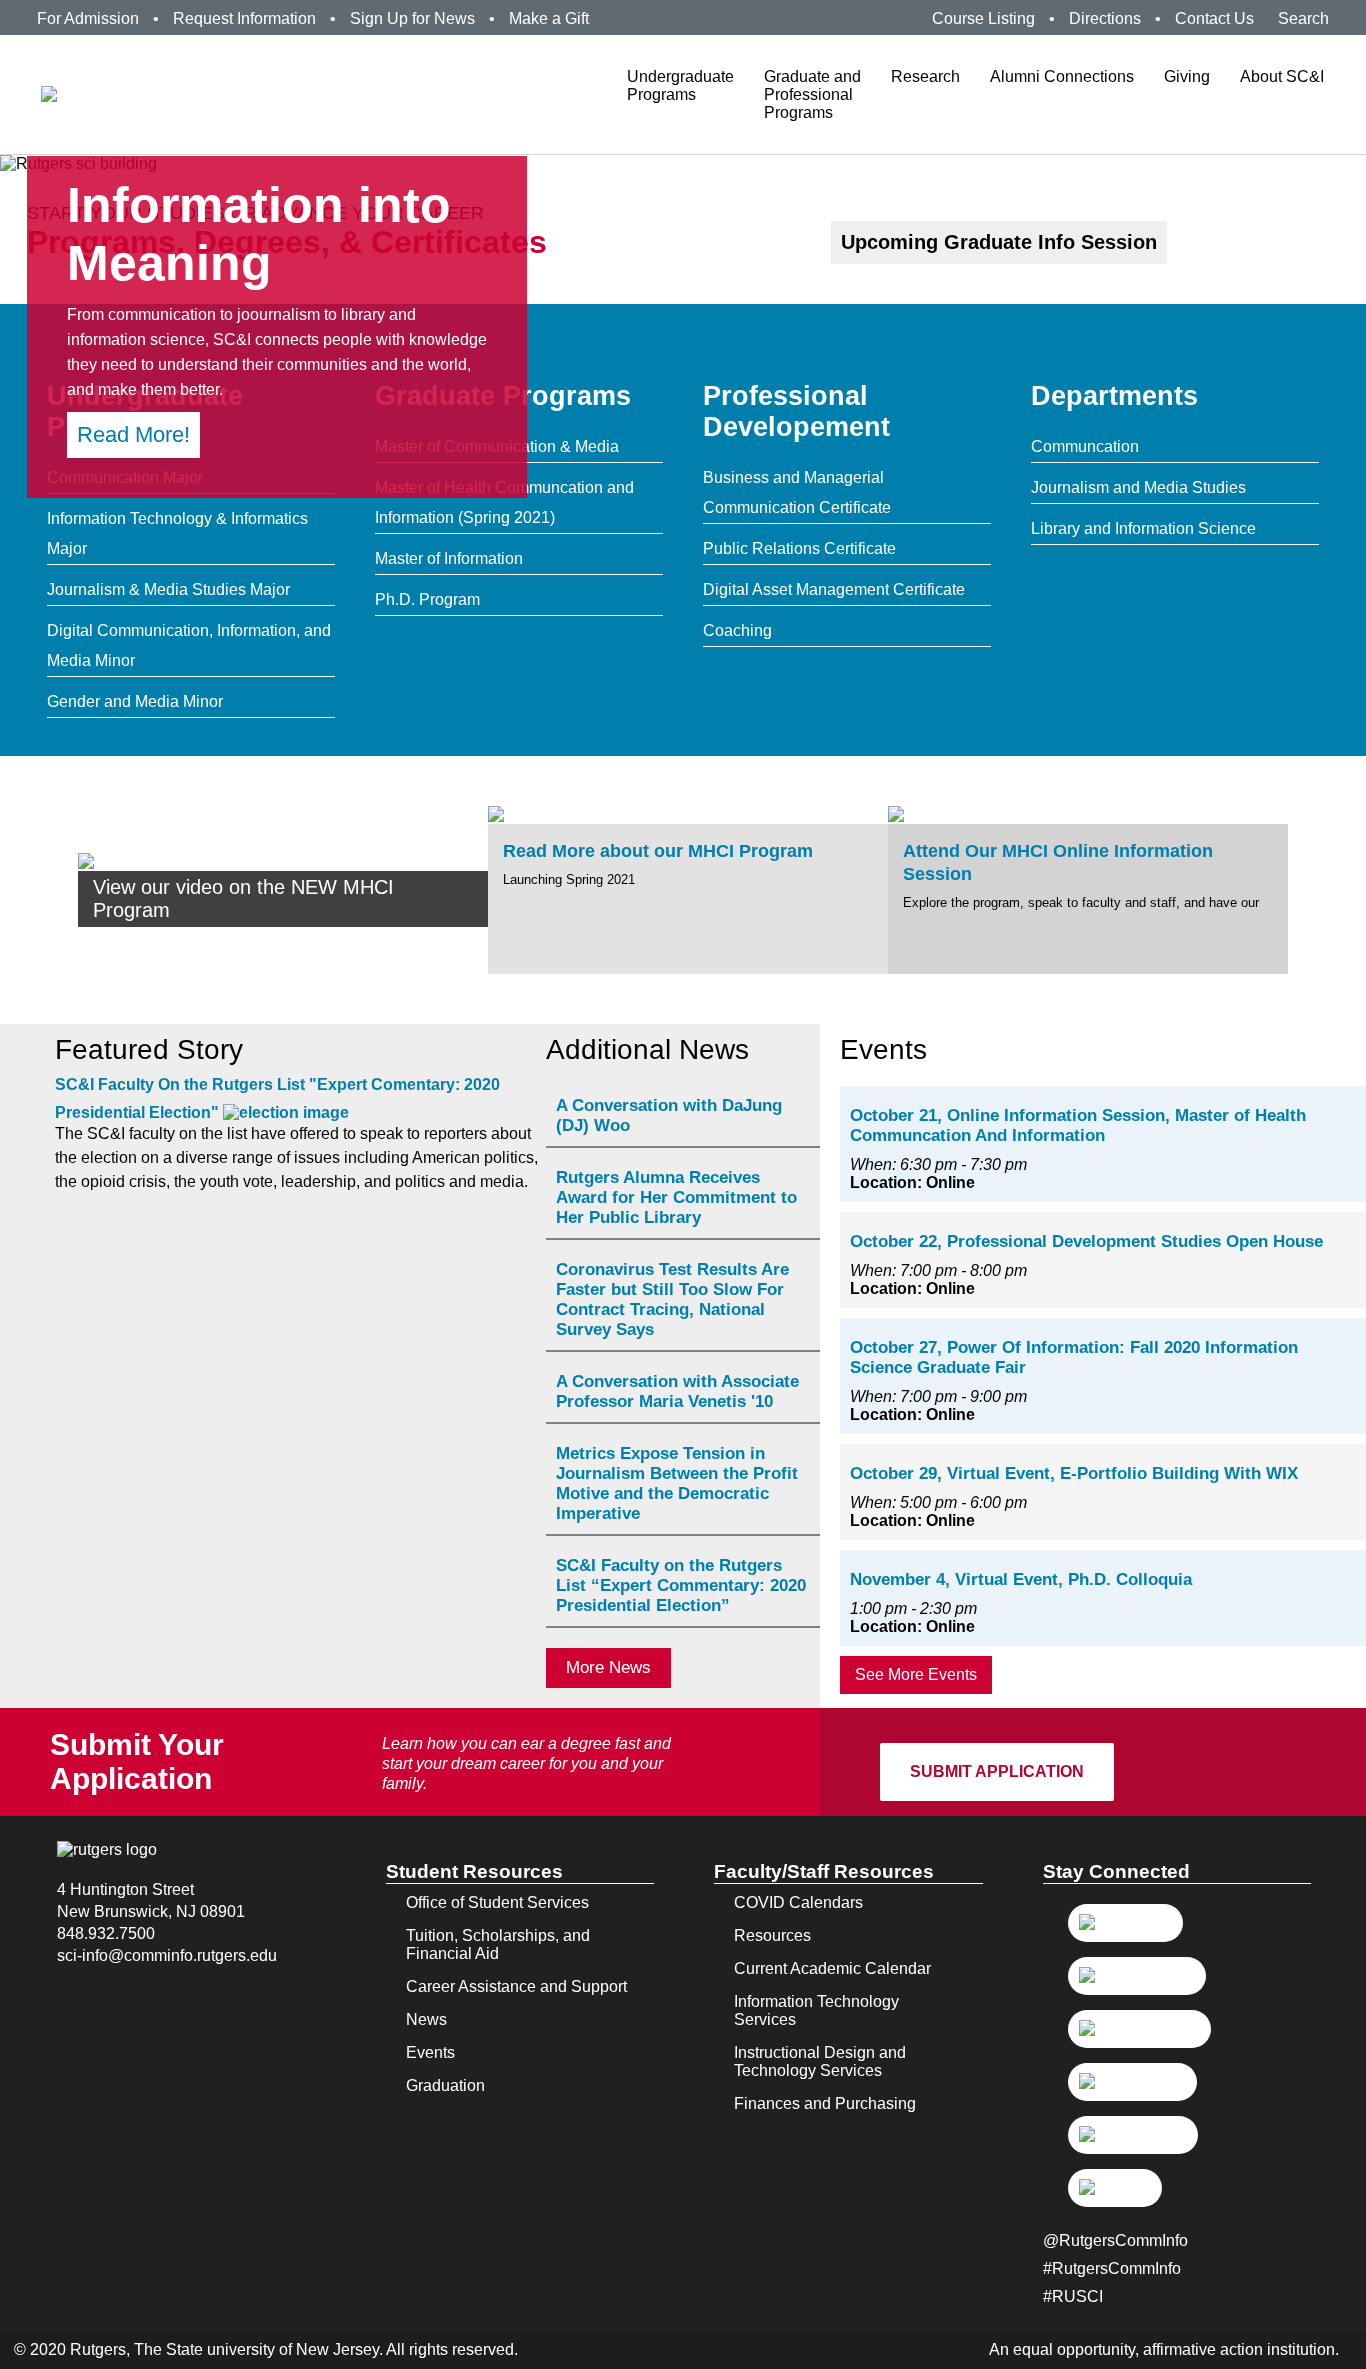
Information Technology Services (816, 2010)
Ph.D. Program (427, 599)
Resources (772, 1935)
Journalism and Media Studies (1138, 487)
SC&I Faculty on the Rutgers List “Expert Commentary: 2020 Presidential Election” (681, 1585)
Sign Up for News (412, 18)
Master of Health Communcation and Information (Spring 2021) (504, 502)
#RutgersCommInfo (1112, 2268)
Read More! (133, 434)
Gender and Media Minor (135, 701)
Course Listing (983, 18)
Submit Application (997, 1771)
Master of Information (449, 558)
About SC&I (1282, 76)
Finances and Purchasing (825, 2103)
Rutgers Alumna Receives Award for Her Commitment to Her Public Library (676, 1197)
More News (608, 1667)
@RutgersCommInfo (1115, 2240)
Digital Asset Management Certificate (834, 589)
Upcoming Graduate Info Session (999, 242)
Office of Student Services (497, 1902)
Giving (1187, 76)
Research (925, 76)
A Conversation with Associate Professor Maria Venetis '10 (677, 1391)
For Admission (88, 18)
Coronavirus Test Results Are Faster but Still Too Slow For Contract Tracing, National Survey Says (672, 1299)
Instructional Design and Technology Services (820, 2061)
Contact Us (1214, 18)
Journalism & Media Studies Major (168, 589)
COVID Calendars (798, 1902)
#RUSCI (1073, 2296)
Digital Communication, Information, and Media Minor (189, 645)
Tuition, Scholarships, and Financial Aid (498, 1944)
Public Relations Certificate (799, 548)
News (426, 2019)
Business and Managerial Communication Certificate (797, 492)
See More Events (916, 1674)
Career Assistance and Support (516, 1986)
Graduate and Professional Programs (812, 94)
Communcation (1085, 446)
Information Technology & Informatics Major (177, 533)
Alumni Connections (1062, 76)
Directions (1105, 18)
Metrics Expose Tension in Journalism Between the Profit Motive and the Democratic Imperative (677, 1483)
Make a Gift (549, 18)
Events (430, 2052)
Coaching (737, 630)
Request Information (244, 18)
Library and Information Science (1143, 528)
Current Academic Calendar (832, 1968)
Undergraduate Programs (680, 85)
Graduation (445, 2085)
